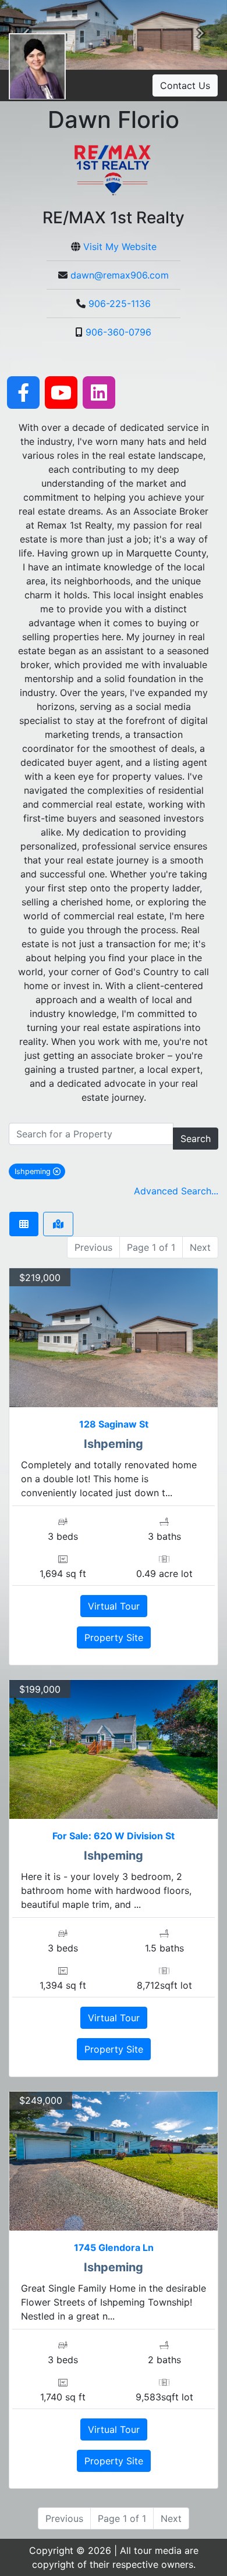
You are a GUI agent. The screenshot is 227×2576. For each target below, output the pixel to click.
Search (196, 1139)
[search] (91, 1134)
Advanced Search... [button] (176, 1191)
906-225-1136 (120, 304)
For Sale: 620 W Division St (114, 1836)
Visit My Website (120, 247)
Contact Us (185, 85)
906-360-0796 (118, 332)
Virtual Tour (114, 1606)
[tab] (24, 1224)
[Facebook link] (23, 391)
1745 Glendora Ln (114, 2247)
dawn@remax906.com (120, 275)
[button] (201, 35)
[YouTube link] (61, 391)
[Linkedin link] (99, 391)
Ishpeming (40, 1171)
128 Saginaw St (114, 1424)
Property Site (114, 1637)
